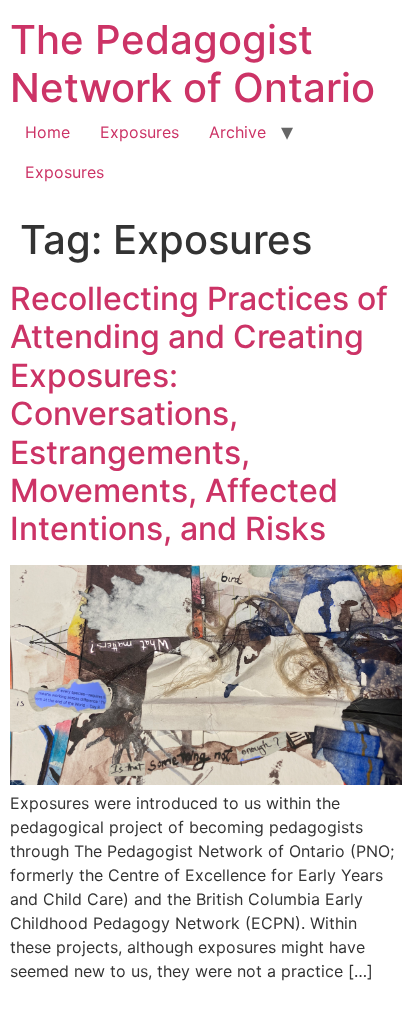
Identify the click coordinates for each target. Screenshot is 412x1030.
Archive (237, 132)
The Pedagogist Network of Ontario (192, 63)
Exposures (139, 132)
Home (47, 132)
